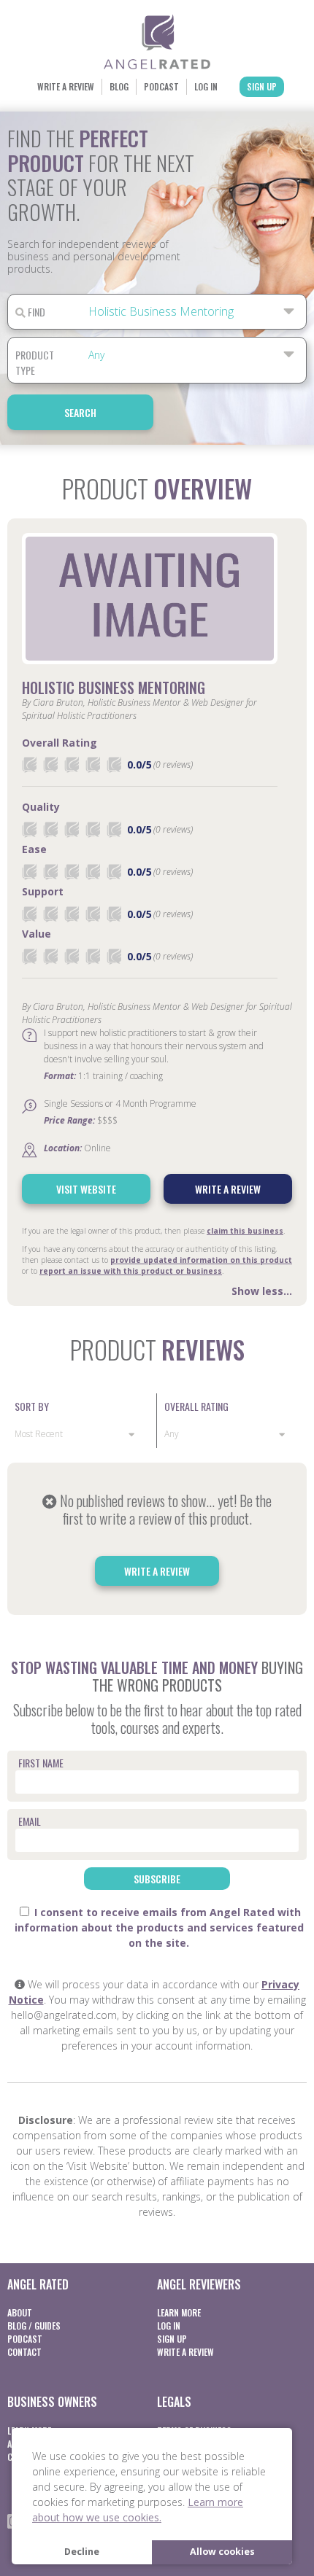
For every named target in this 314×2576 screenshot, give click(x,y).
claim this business (245, 1231)
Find (35, 312)
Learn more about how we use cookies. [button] (138, 2510)
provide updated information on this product (201, 1260)
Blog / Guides (34, 2326)
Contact (24, 2352)
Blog (119, 86)
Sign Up (262, 86)
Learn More (179, 2312)
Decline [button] (82, 2552)
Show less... (262, 1291)
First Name (41, 1763)
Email (30, 1821)
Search (80, 412)
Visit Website (86, 1189)
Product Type (35, 362)
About (20, 2312)
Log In (206, 86)
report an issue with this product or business (131, 1271)
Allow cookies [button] (222, 2552)
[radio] (29, 764)
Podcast (161, 86)
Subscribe (157, 1879)
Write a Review (66, 86)
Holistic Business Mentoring (114, 688)
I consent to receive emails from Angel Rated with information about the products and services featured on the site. (159, 1927)
